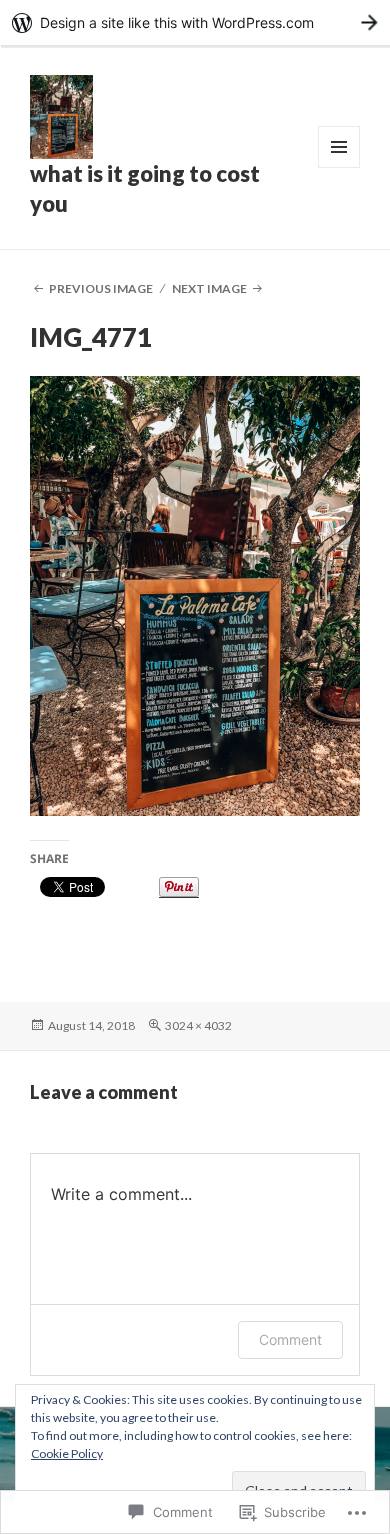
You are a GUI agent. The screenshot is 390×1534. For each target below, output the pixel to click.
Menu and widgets (339, 167)
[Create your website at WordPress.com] (195, 22)
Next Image (209, 288)
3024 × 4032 (198, 1025)
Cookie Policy (67, 1453)
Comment (290, 1339)
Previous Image (101, 288)
